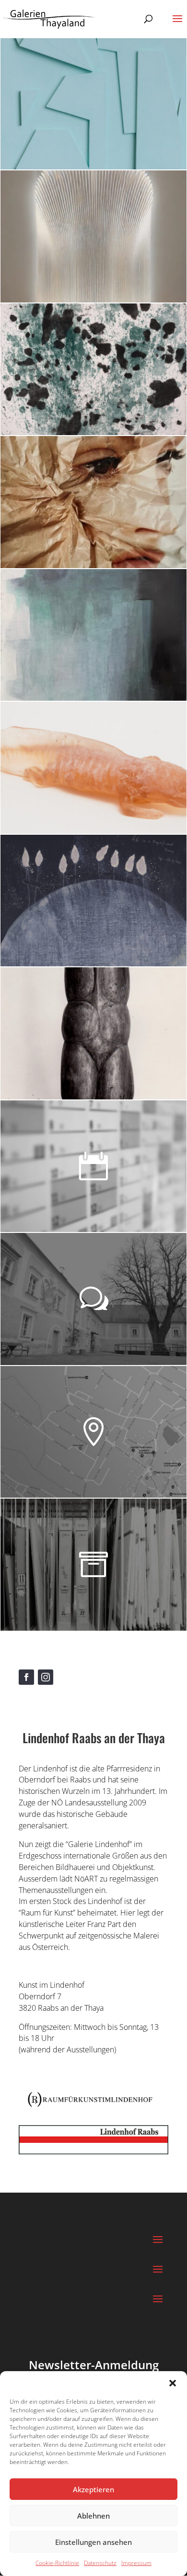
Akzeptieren (93, 2489)
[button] (173, 2383)
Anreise (31, 1410)
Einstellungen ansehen (93, 2542)
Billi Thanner (45, 215)
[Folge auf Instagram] (46, 1677)
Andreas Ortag (50, 347)
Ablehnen (93, 2516)
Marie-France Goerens (71, 82)
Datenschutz (100, 2563)
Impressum (136, 2563)
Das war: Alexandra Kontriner (92, 746)
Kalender (35, 1144)
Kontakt (32, 1277)
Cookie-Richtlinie (57, 2563)
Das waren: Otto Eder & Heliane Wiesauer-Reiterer (83, 1003)
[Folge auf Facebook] (26, 1677)
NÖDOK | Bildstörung (68, 481)
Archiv (28, 1543)
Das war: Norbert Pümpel (80, 879)
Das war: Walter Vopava (76, 613)
